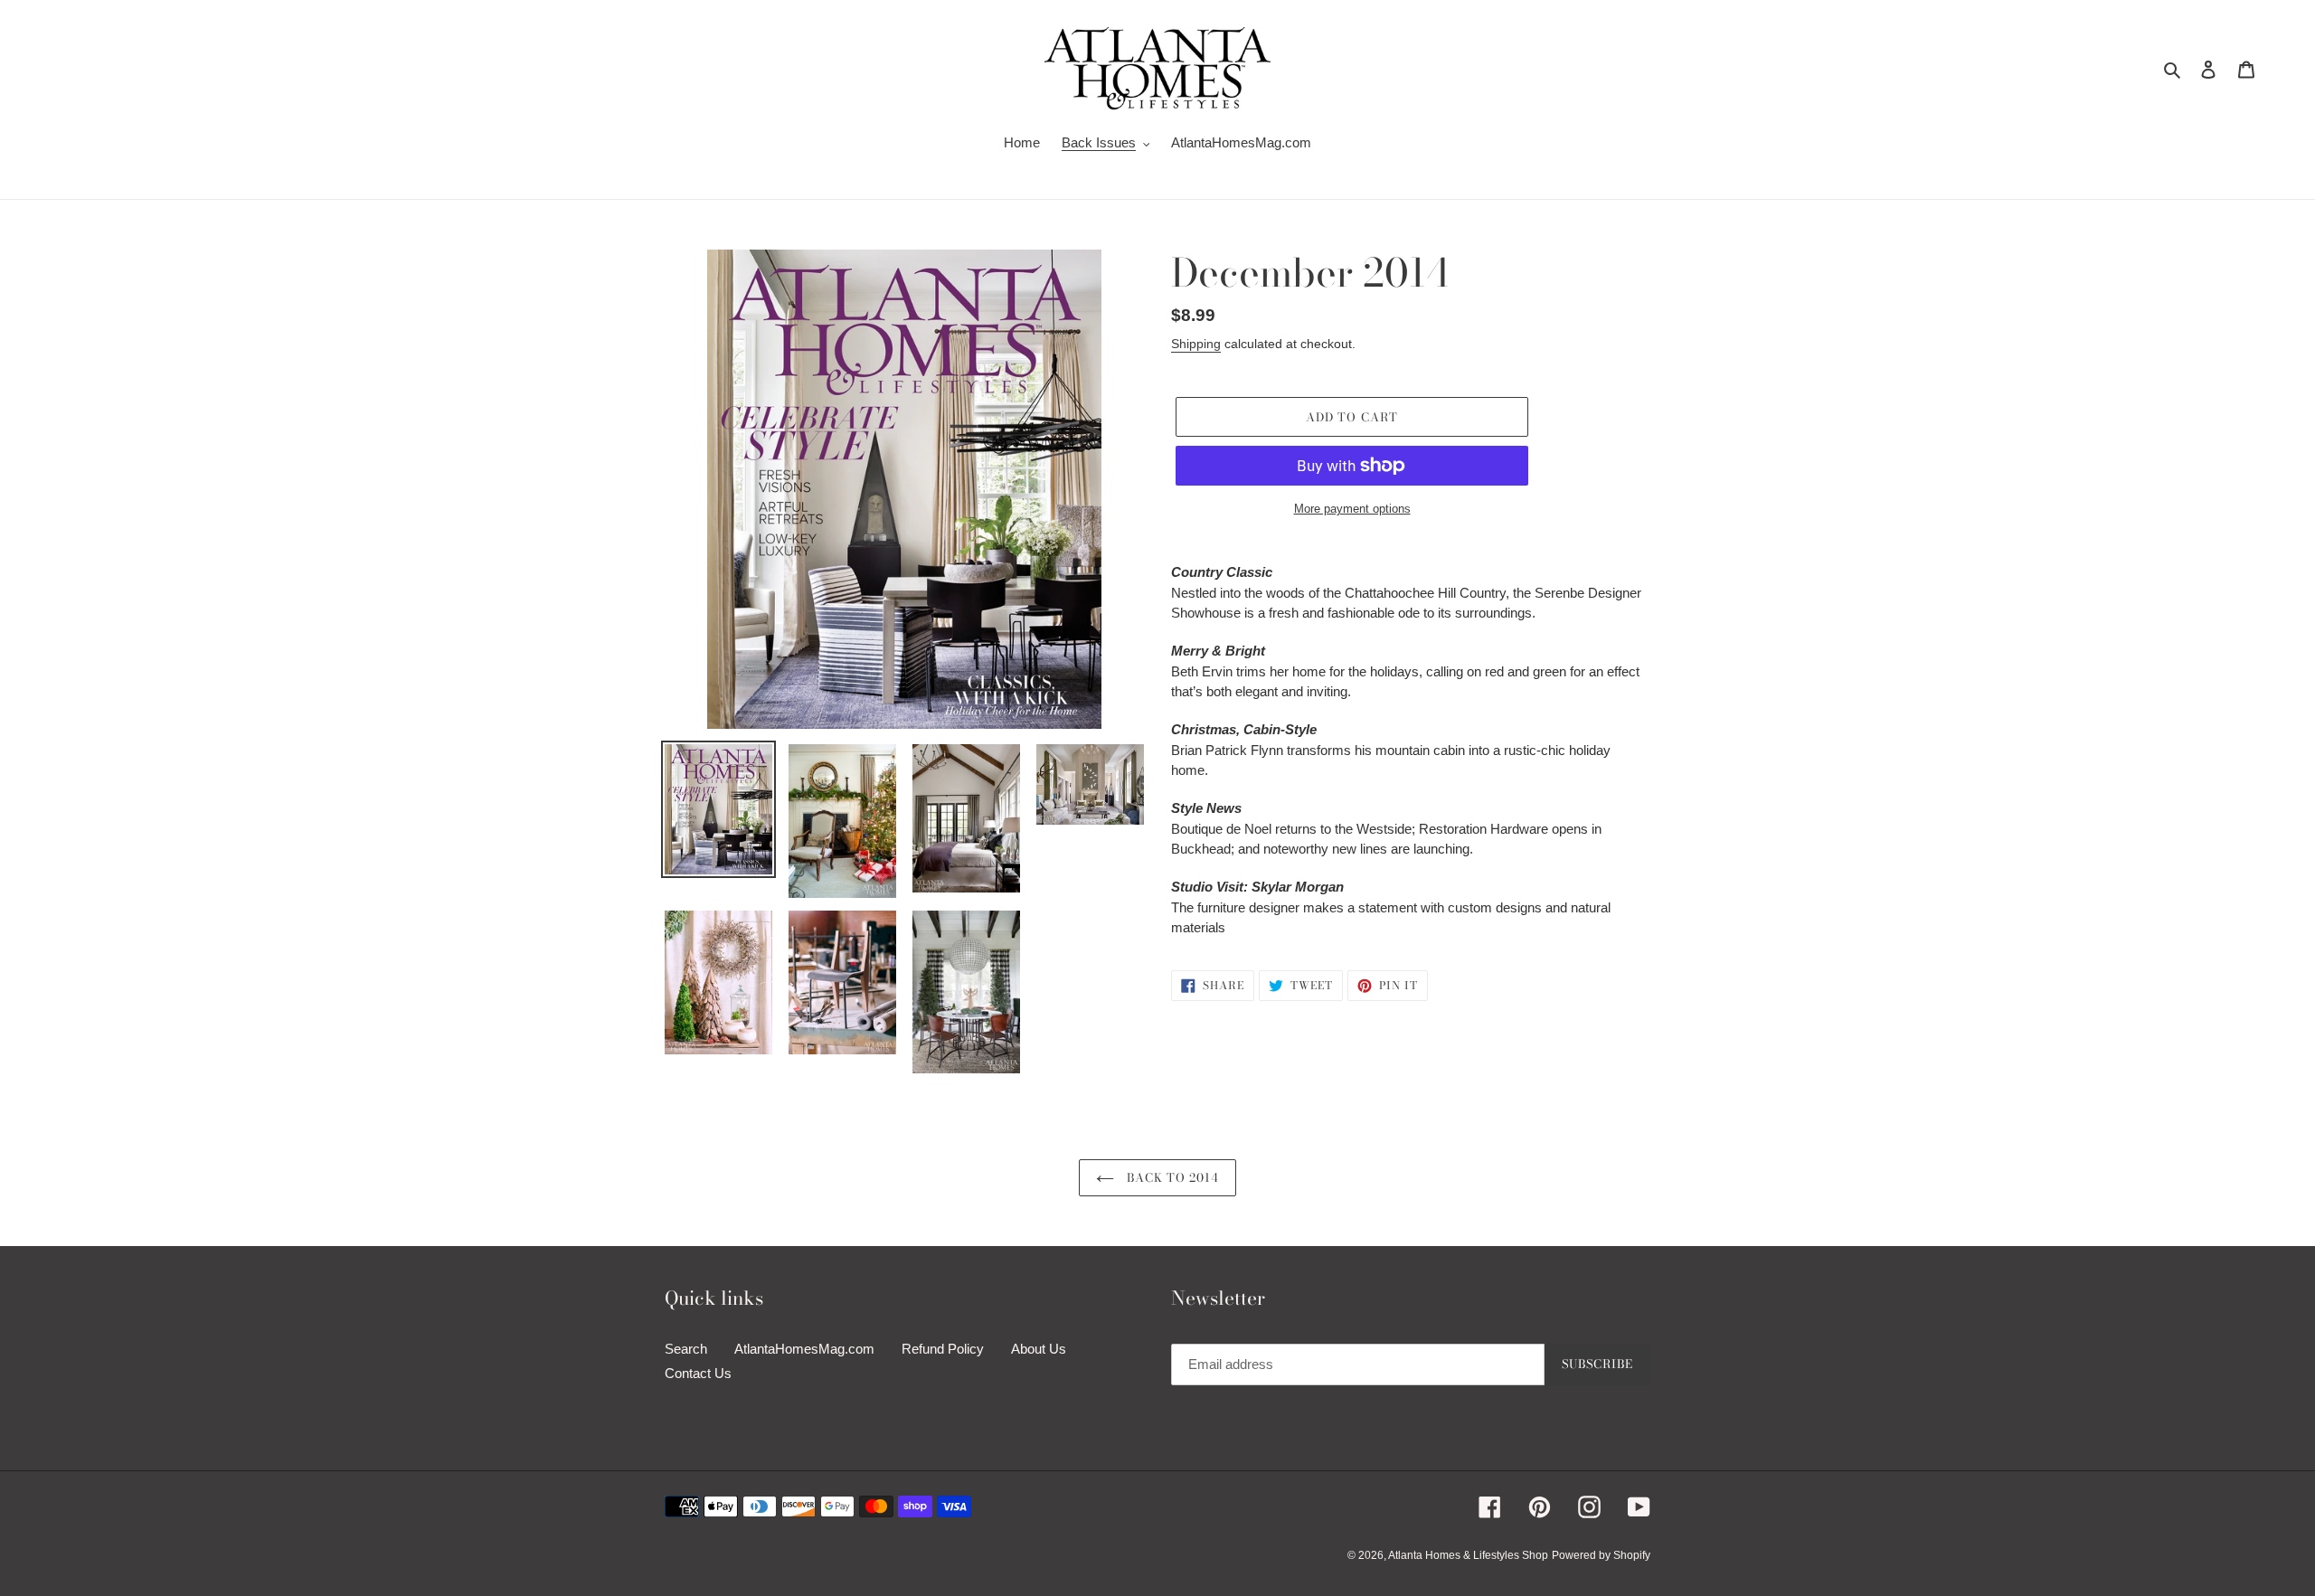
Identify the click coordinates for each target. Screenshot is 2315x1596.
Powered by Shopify (1601, 1555)
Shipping (1196, 344)
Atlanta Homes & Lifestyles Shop (1468, 1555)
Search (686, 1349)
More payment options (1352, 509)
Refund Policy (943, 1349)
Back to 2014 (1172, 1177)
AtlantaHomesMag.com (804, 1349)
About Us (1039, 1349)
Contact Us (698, 1373)
